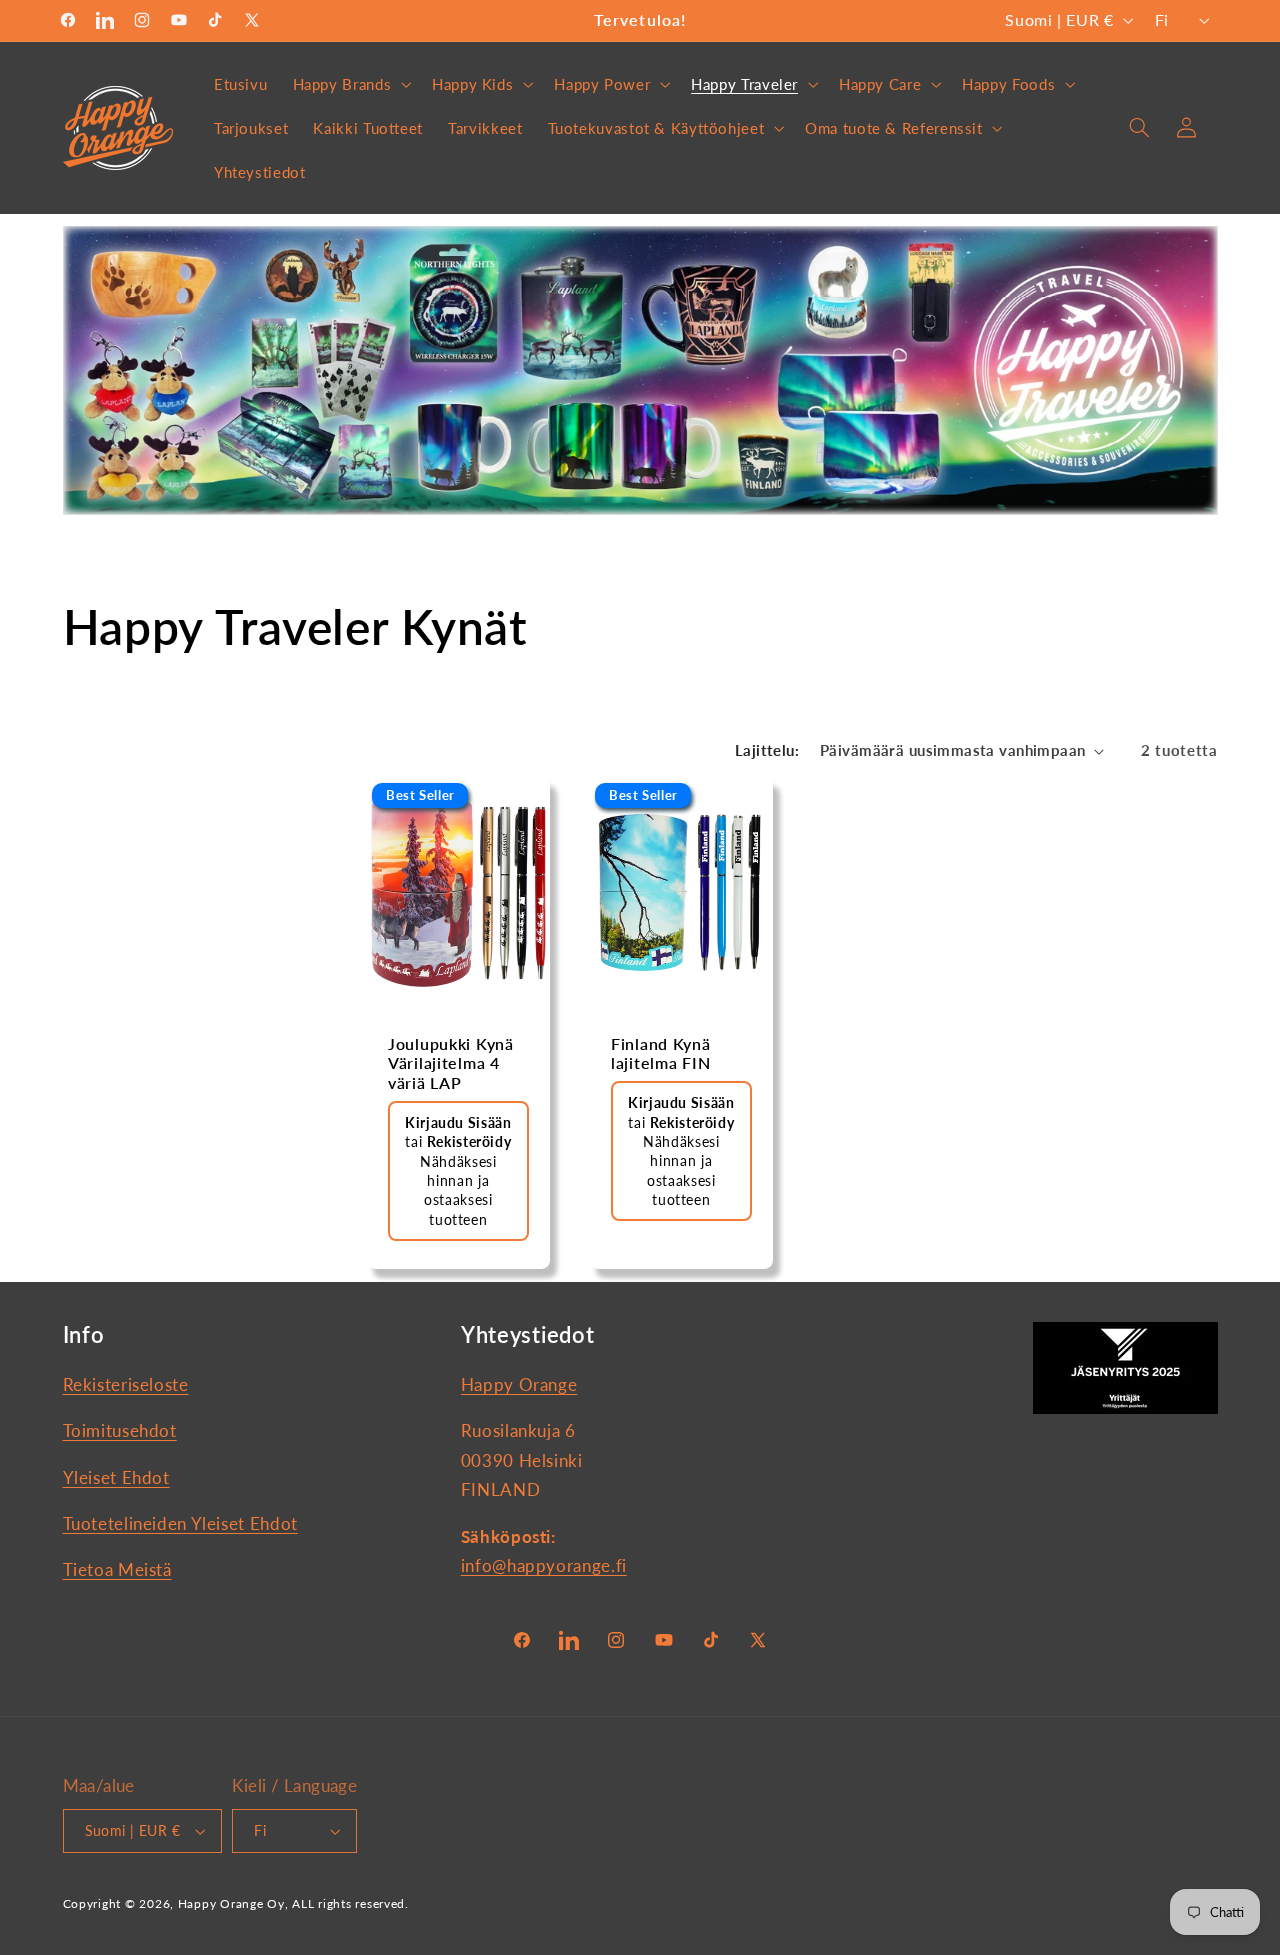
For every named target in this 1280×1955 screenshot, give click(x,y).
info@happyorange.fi (544, 1565)
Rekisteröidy (469, 1142)
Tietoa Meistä (117, 1569)
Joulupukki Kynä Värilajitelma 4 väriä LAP (451, 1063)
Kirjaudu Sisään (458, 1122)
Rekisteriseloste (126, 1384)
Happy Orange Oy (231, 1903)
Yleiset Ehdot (116, 1477)
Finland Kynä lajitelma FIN (661, 1054)
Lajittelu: (767, 750)
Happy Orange (519, 1384)
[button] (350, 84)
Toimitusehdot (120, 1430)
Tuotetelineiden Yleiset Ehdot (180, 1523)
